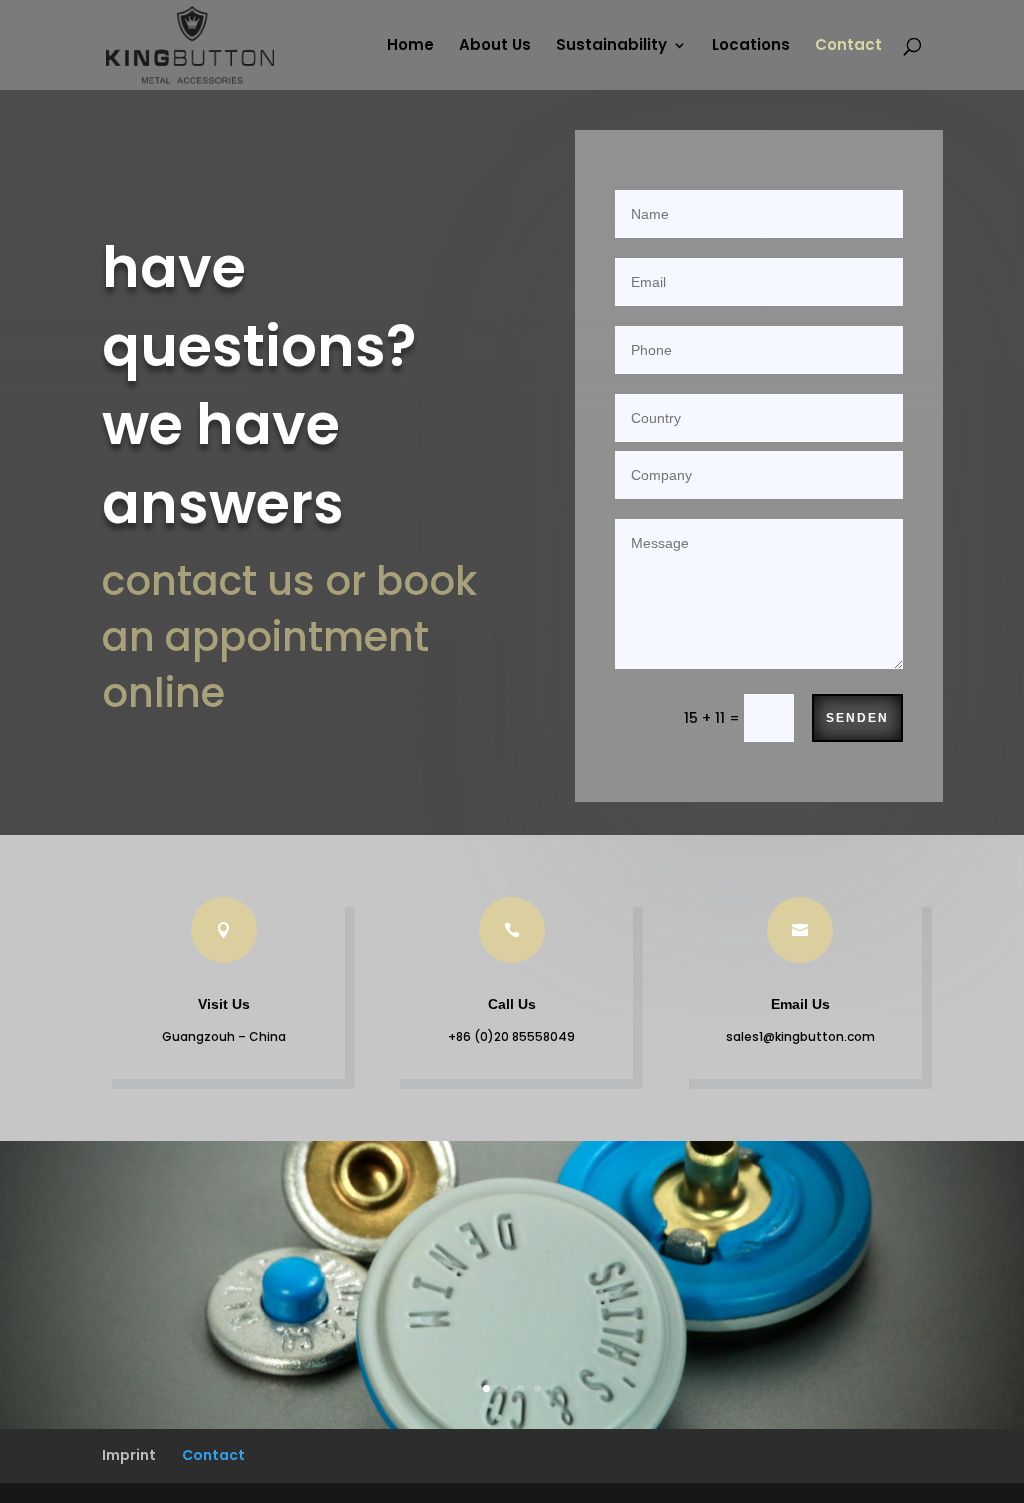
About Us (495, 46)
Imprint (129, 1455)
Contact (848, 46)
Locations (751, 46)
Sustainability (611, 46)
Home (410, 46)
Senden (857, 718)
